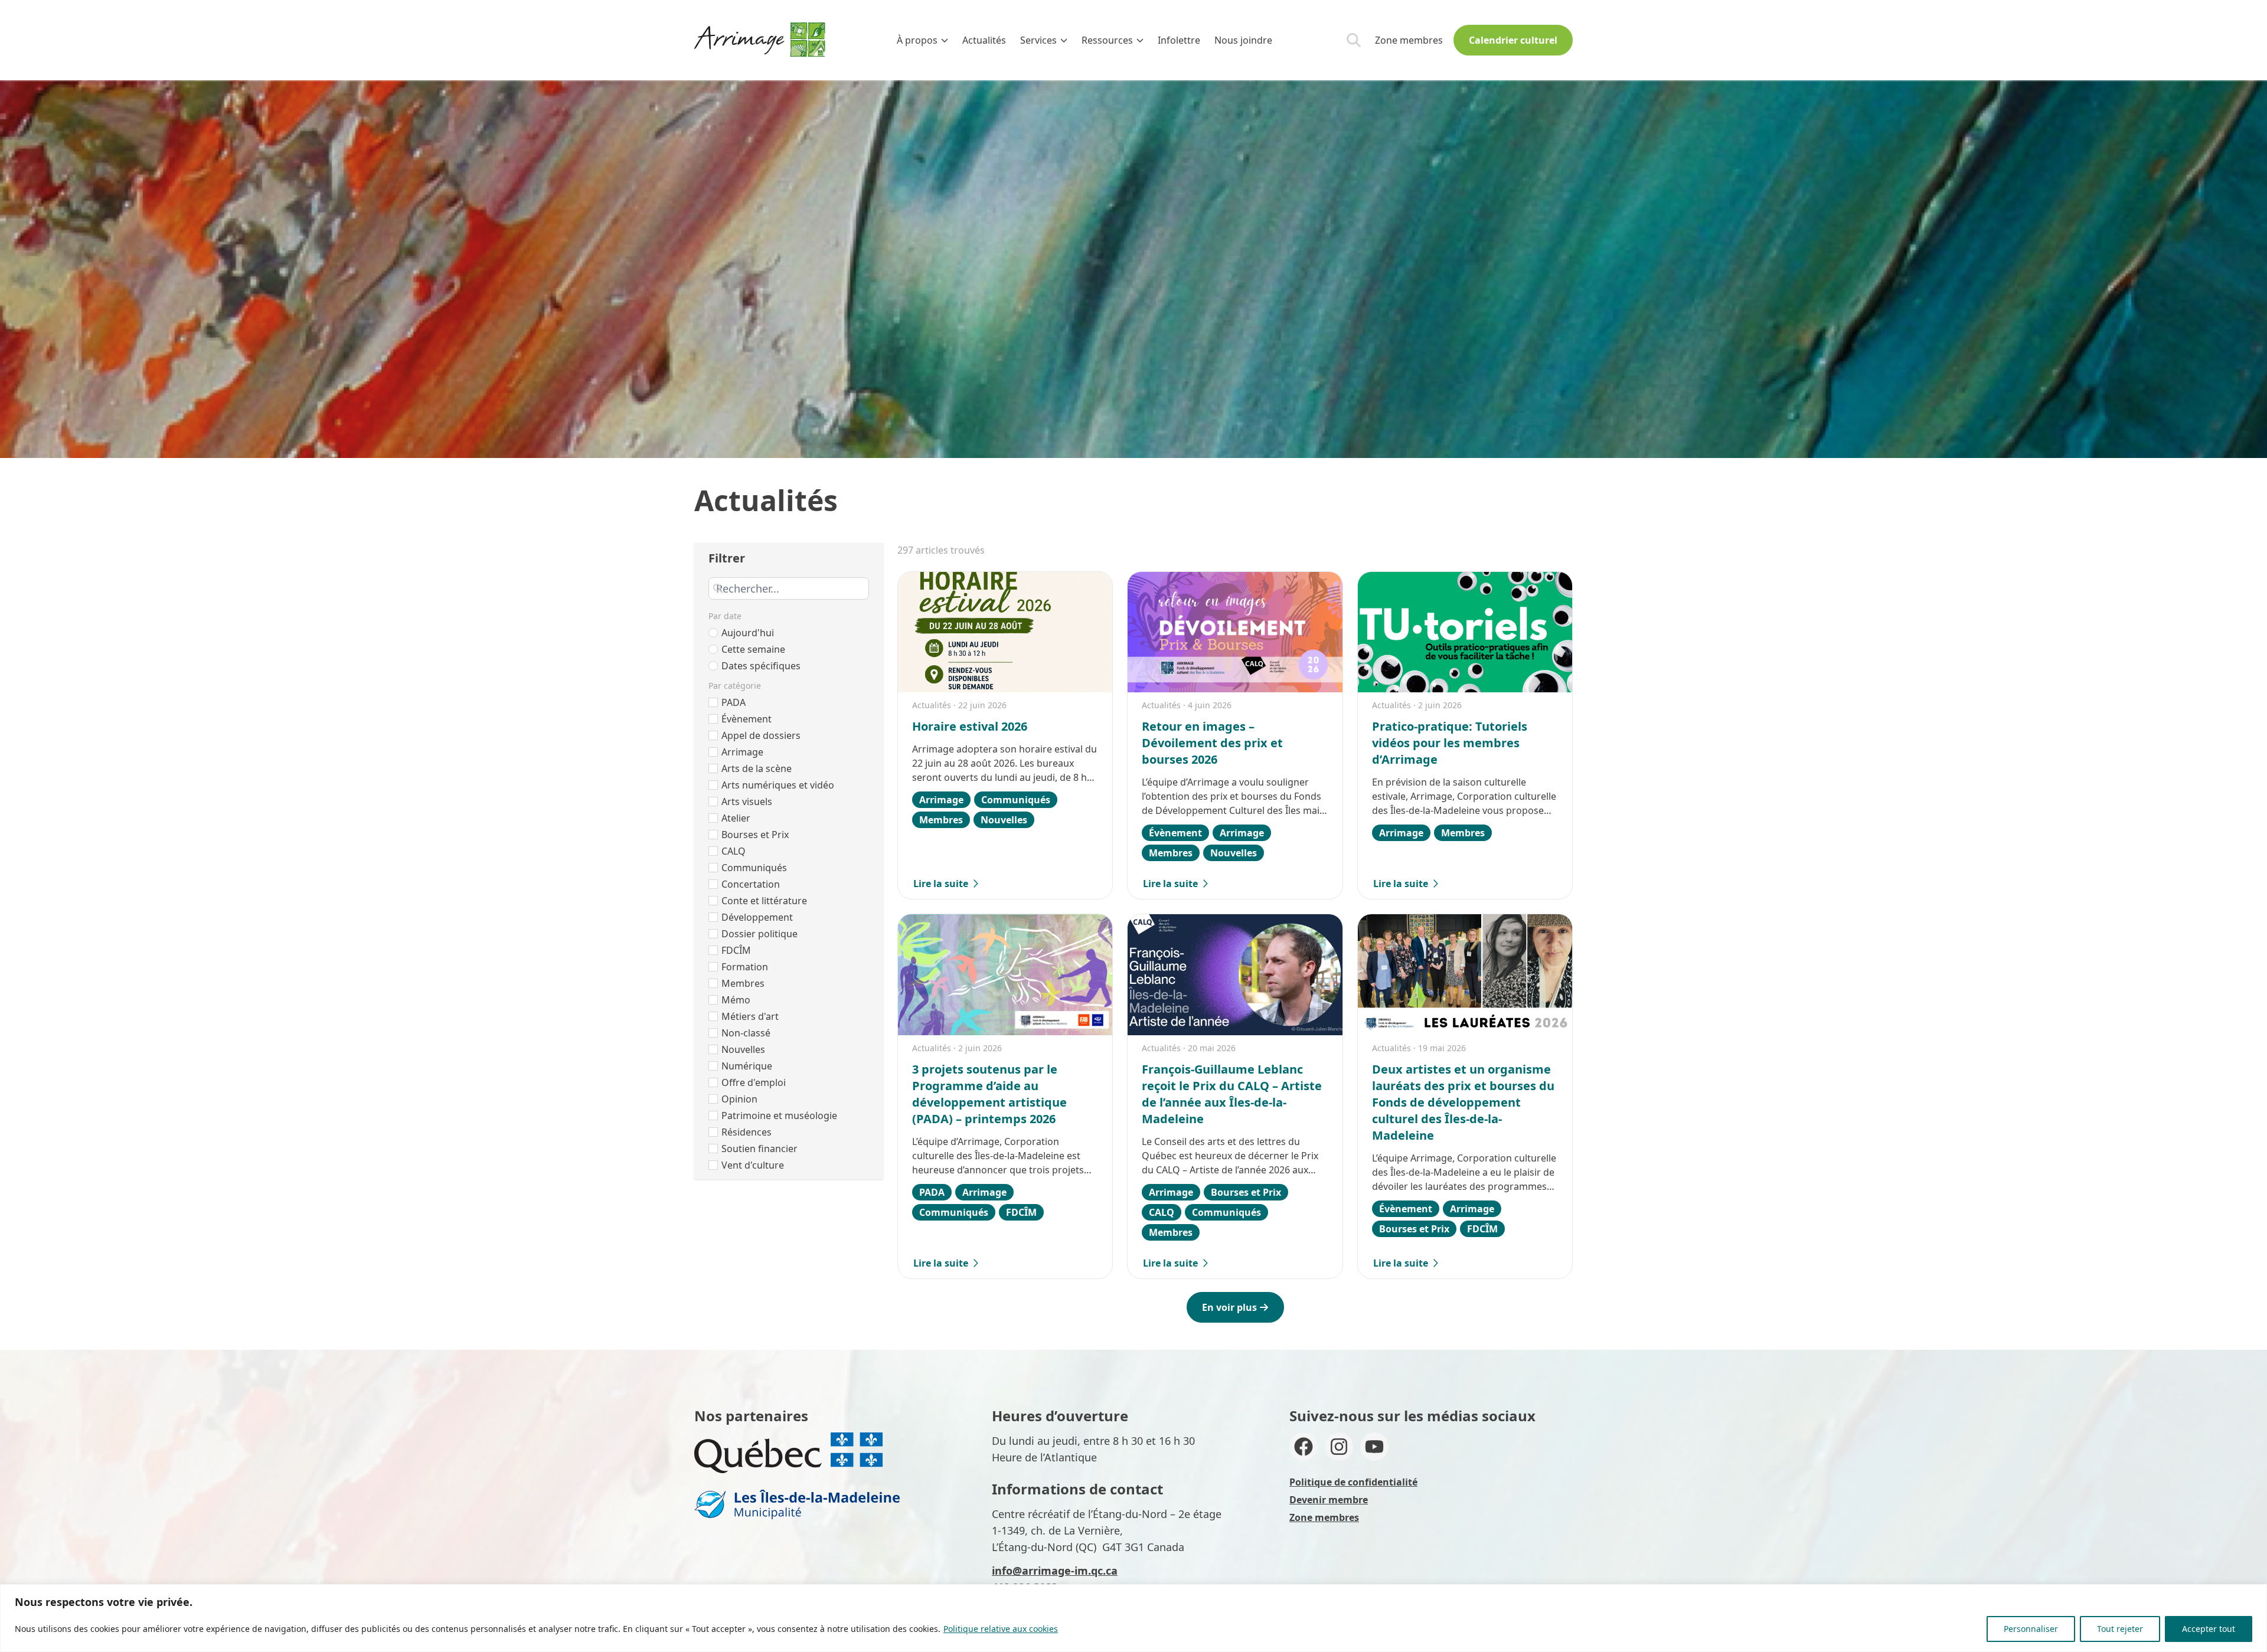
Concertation (751, 884)
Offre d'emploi (754, 1082)
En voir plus (1229, 1307)
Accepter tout (2209, 1629)
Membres (743, 983)
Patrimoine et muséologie (779, 1115)
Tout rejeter (2120, 1629)
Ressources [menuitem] (1107, 40)
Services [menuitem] (1038, 40)
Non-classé (746, 1033)
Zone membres (1409, 40)
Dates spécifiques (761, 666)
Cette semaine (753, 649)
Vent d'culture (753, 1165)
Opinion (739, 1099)
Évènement (747, 719)
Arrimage (742, 752)
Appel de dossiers (761, 735)
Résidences (747, 1132)
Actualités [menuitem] (984, 40)
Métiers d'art (750, 1016)
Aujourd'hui (748, 633)
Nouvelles (743, 1049)
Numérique (747, 1066)
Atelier (736, 818)
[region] (1133, 1618)
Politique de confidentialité (1353, 1482)
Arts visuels (747, 802)
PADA (734, 702)
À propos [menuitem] (917, 40)
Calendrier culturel (1513, 40)
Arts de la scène (757, 768)
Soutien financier (760, 1149)
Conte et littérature (764, 901)
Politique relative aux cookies (1001, 1629)
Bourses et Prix (755, 835)
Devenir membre (1329, 1500)
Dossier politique (760, 934)
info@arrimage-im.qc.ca (1055, 1571)
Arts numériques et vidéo (778, 785)
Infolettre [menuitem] (1179, 40)
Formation (745, 967)
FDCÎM (736, 950)
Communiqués (754, 868)
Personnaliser (2031, 1629)
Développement (757, 917)
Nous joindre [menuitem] (1243, 40)
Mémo (736, 1000)
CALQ (734, 851)
